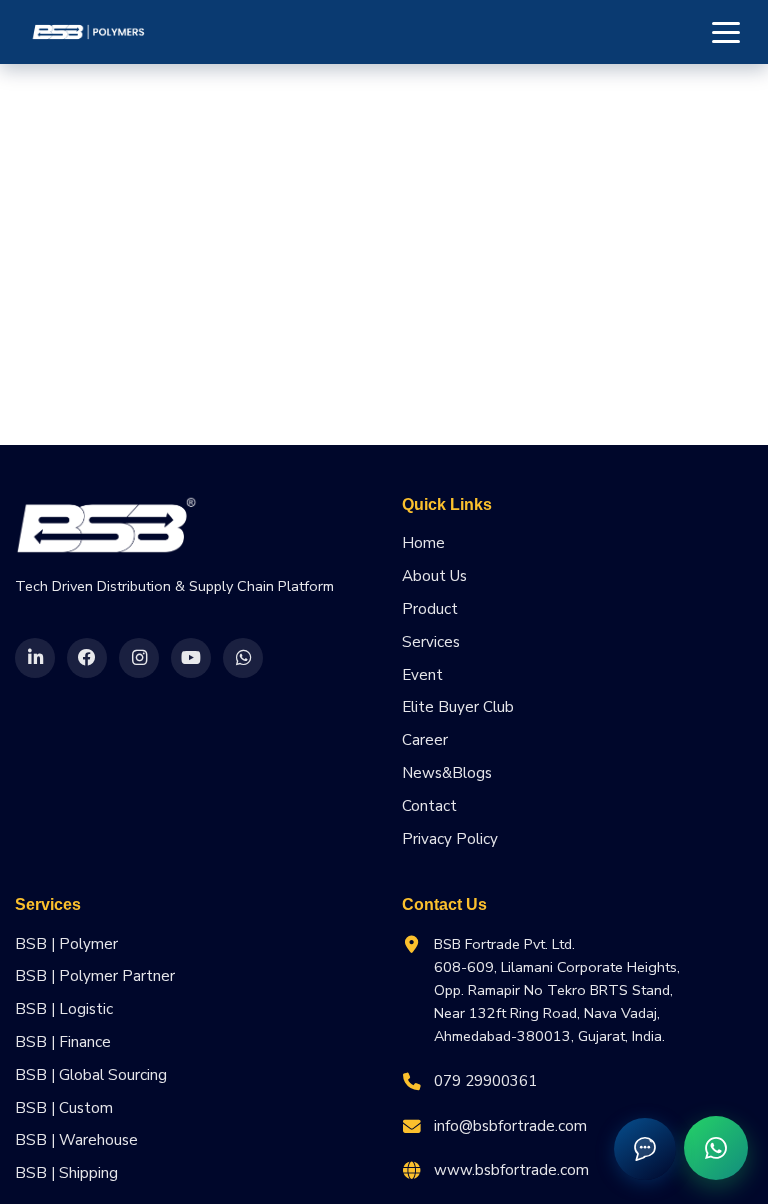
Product (430, 609)
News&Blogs (447, 773)
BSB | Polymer (66, 944)
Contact (429, 806)
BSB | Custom (64, 1108)
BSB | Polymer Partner (95, 976)
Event (422, 675)
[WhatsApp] (243, 658)
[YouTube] (191, 658)
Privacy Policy (450, 839)
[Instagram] (139, 658)
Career (425, 740)
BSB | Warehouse (76, 1140)
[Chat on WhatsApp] (716, 1148)
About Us (434, 576)
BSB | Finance (63, 1042)
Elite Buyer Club (458, 707)
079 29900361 (485, 1081)
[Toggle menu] (726, 32)
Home (423, 543)
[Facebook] (87, 658)
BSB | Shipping (66, 1173)
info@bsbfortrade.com (510, 1126)
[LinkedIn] (35, 658)
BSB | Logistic (64, 1009)
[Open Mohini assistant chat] (645, 1149)
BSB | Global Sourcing (91, 1075)
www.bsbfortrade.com (511, 1170)
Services (431, 642)
